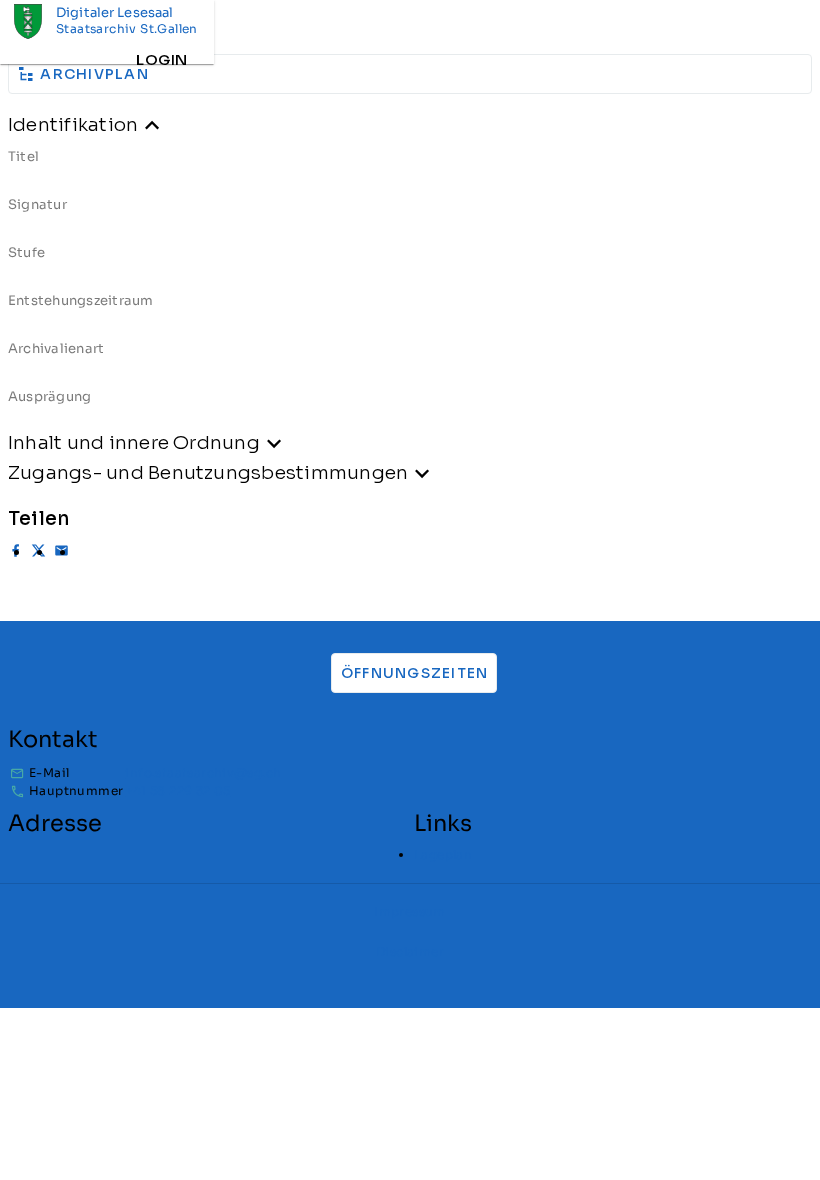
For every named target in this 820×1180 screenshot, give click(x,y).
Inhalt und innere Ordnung (134, 442)
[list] (410, 284)
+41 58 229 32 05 (177, 790)
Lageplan (443, 854)
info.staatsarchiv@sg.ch (203, 772)
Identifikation (73, 124)
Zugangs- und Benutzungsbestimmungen (208, 472)
